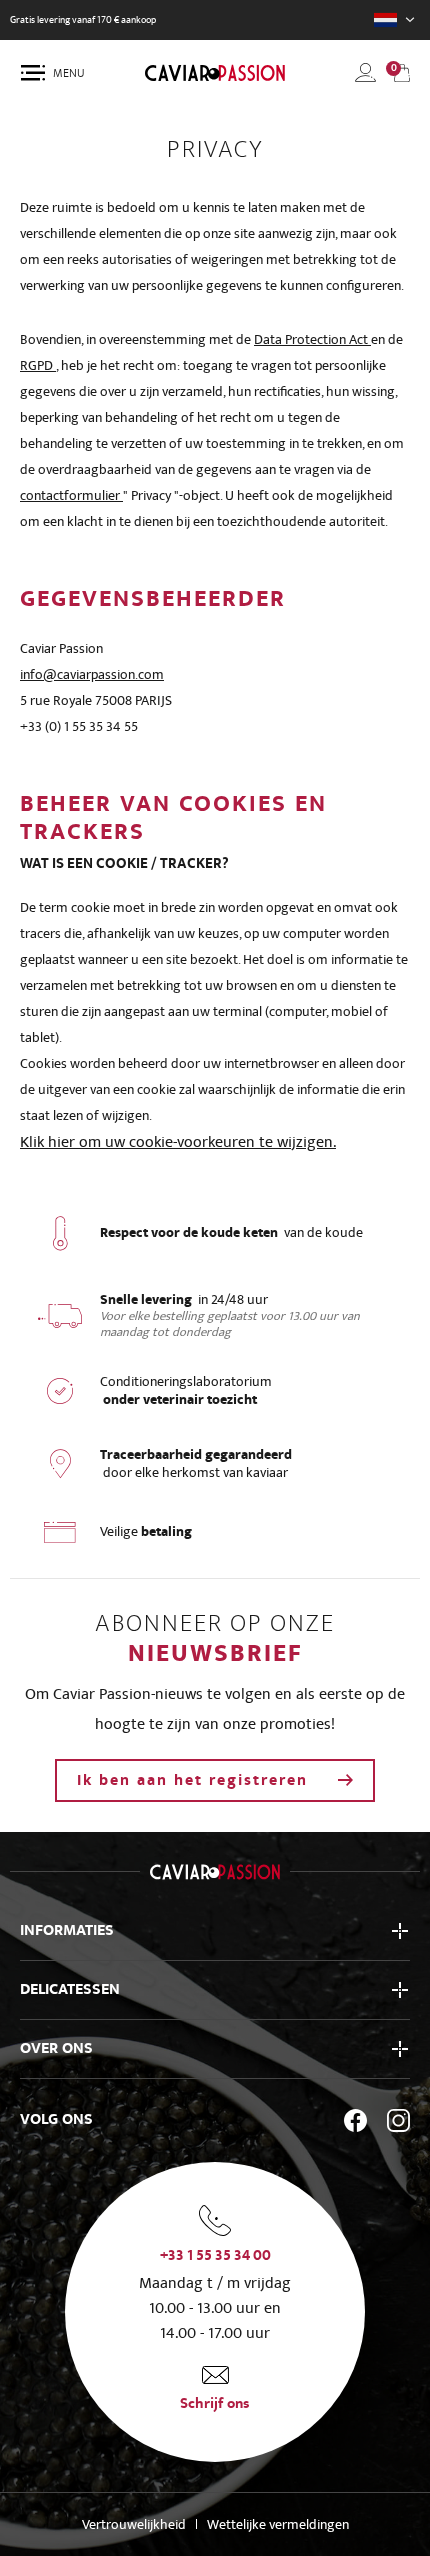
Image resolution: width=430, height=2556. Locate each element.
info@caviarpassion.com (92, 674)
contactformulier (71, 495)
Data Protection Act (312, 339)
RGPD (38, 365)
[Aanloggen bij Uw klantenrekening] (365, 72)
